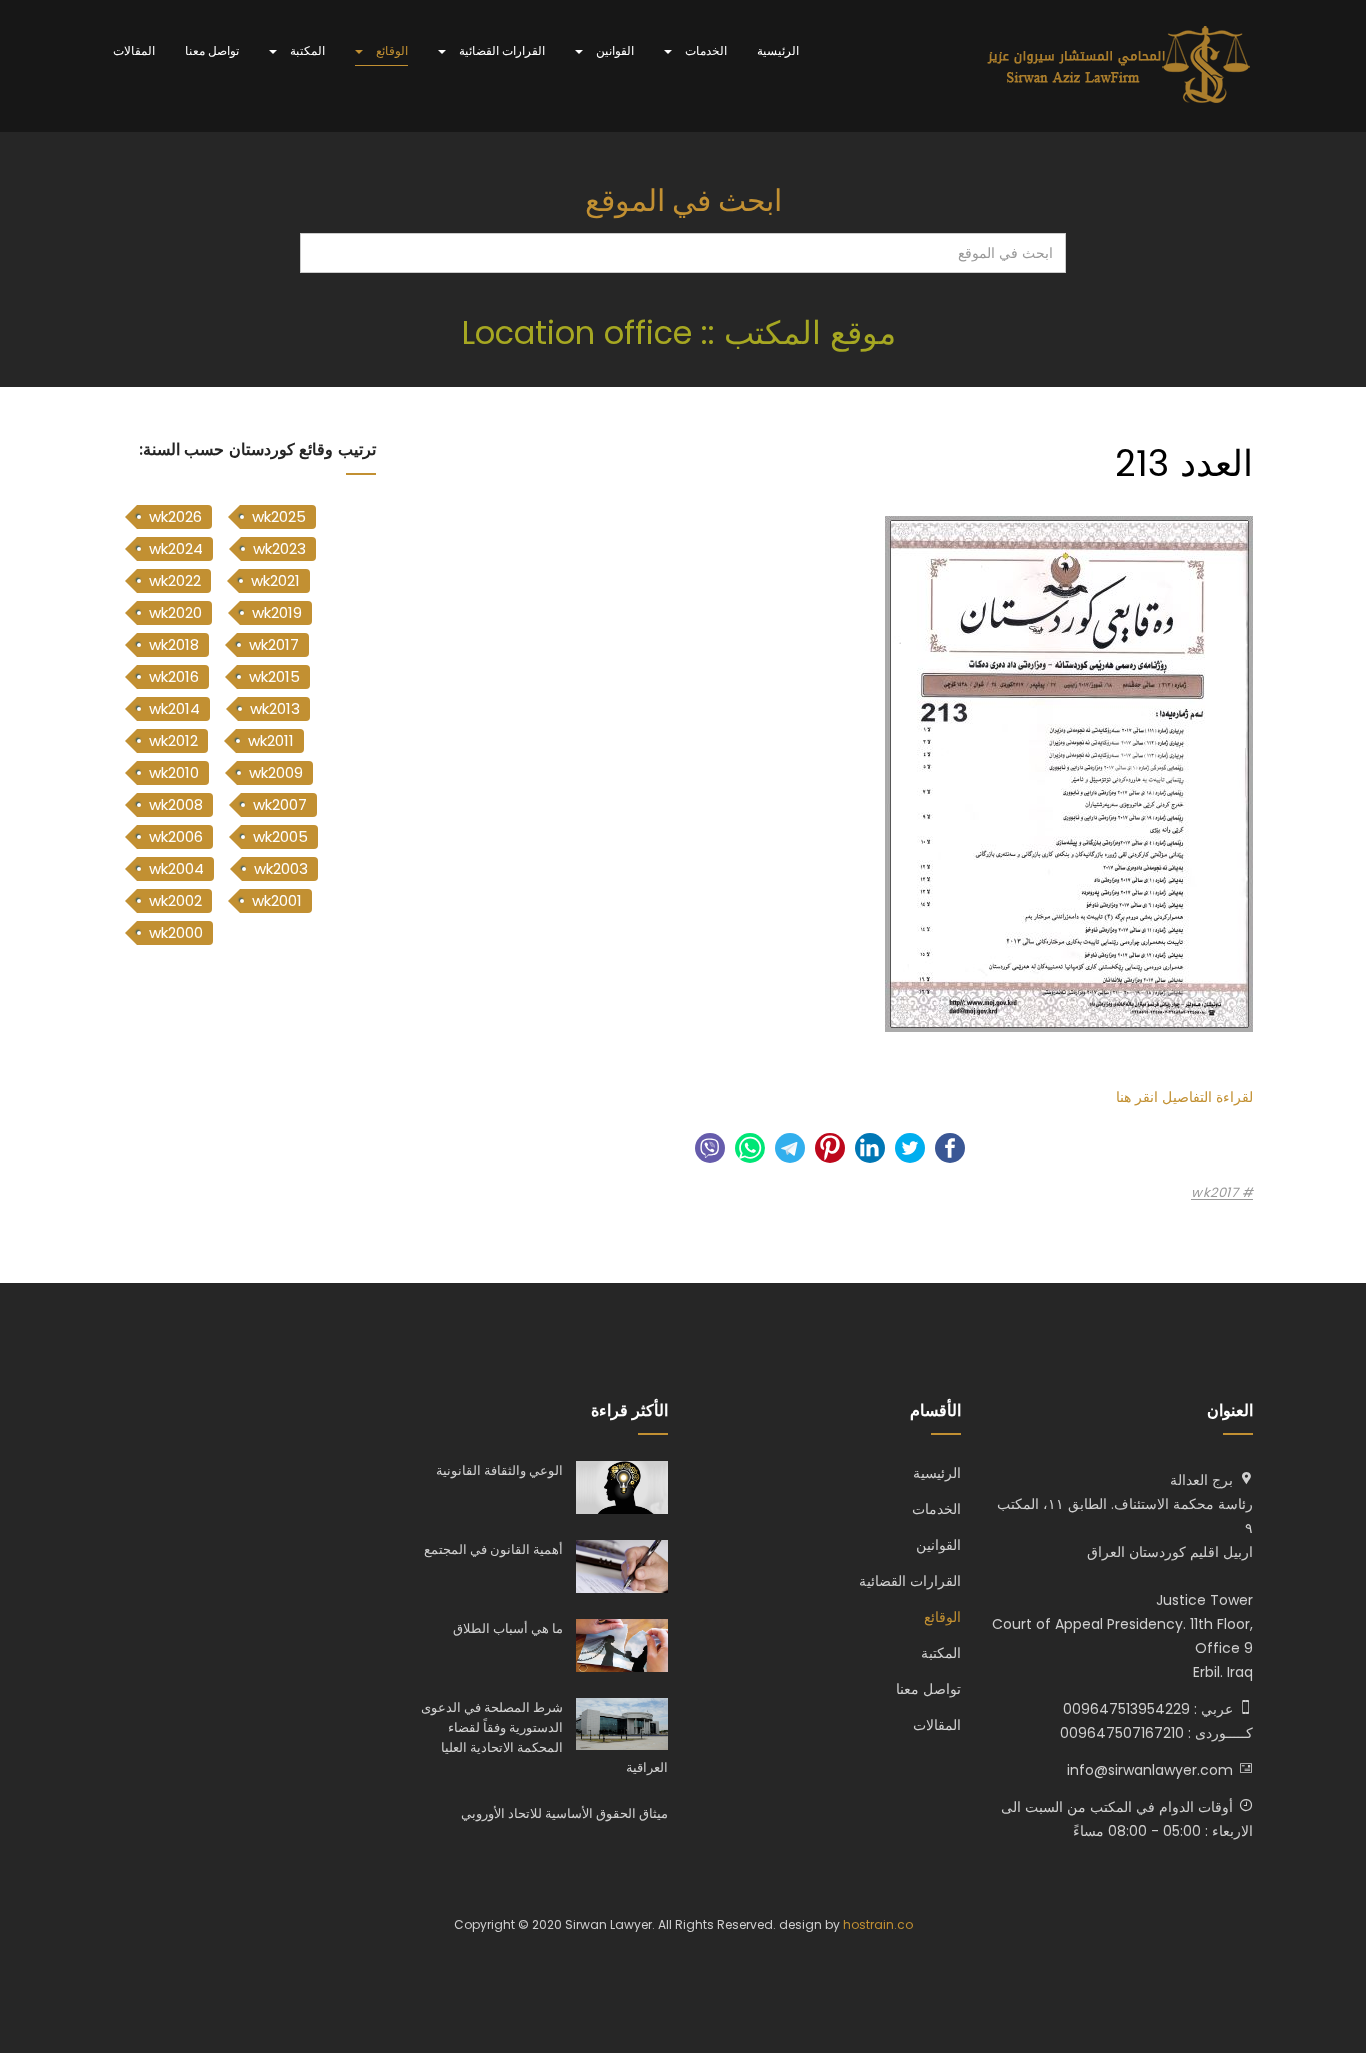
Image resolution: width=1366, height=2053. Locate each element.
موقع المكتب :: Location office (683, 332)
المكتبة (306, 50)
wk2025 (279, 516)
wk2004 (176, 868)
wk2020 (175, 612)
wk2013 (275, 708)
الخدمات (704, 50)
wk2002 (175, 900)
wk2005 (280, 836)
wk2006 (176, 836)
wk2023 (279, 548)
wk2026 (175, 516)
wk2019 (277, 612)
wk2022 (175, 580)
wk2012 (173, 740)
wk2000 (176, 932)
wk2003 (281, 868)
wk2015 (274, 676)
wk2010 (174, 772)
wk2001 (277, 900)
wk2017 (1216, 1193)
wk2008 (176, 804)
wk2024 (176, 548)
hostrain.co (878, 1924)
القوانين (613, 50)
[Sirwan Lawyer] (1119, 66)
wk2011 (271, 740)
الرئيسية (778, 50)
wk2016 (174, 676)
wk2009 (276, 772)
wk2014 (174, 708)
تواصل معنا (212, 50)
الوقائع (390, 50)
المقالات (134, 50)
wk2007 (280, 804)
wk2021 (275, 580)
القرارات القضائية (500, 50)
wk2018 (174, 644)
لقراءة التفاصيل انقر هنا (1184, 1097)
